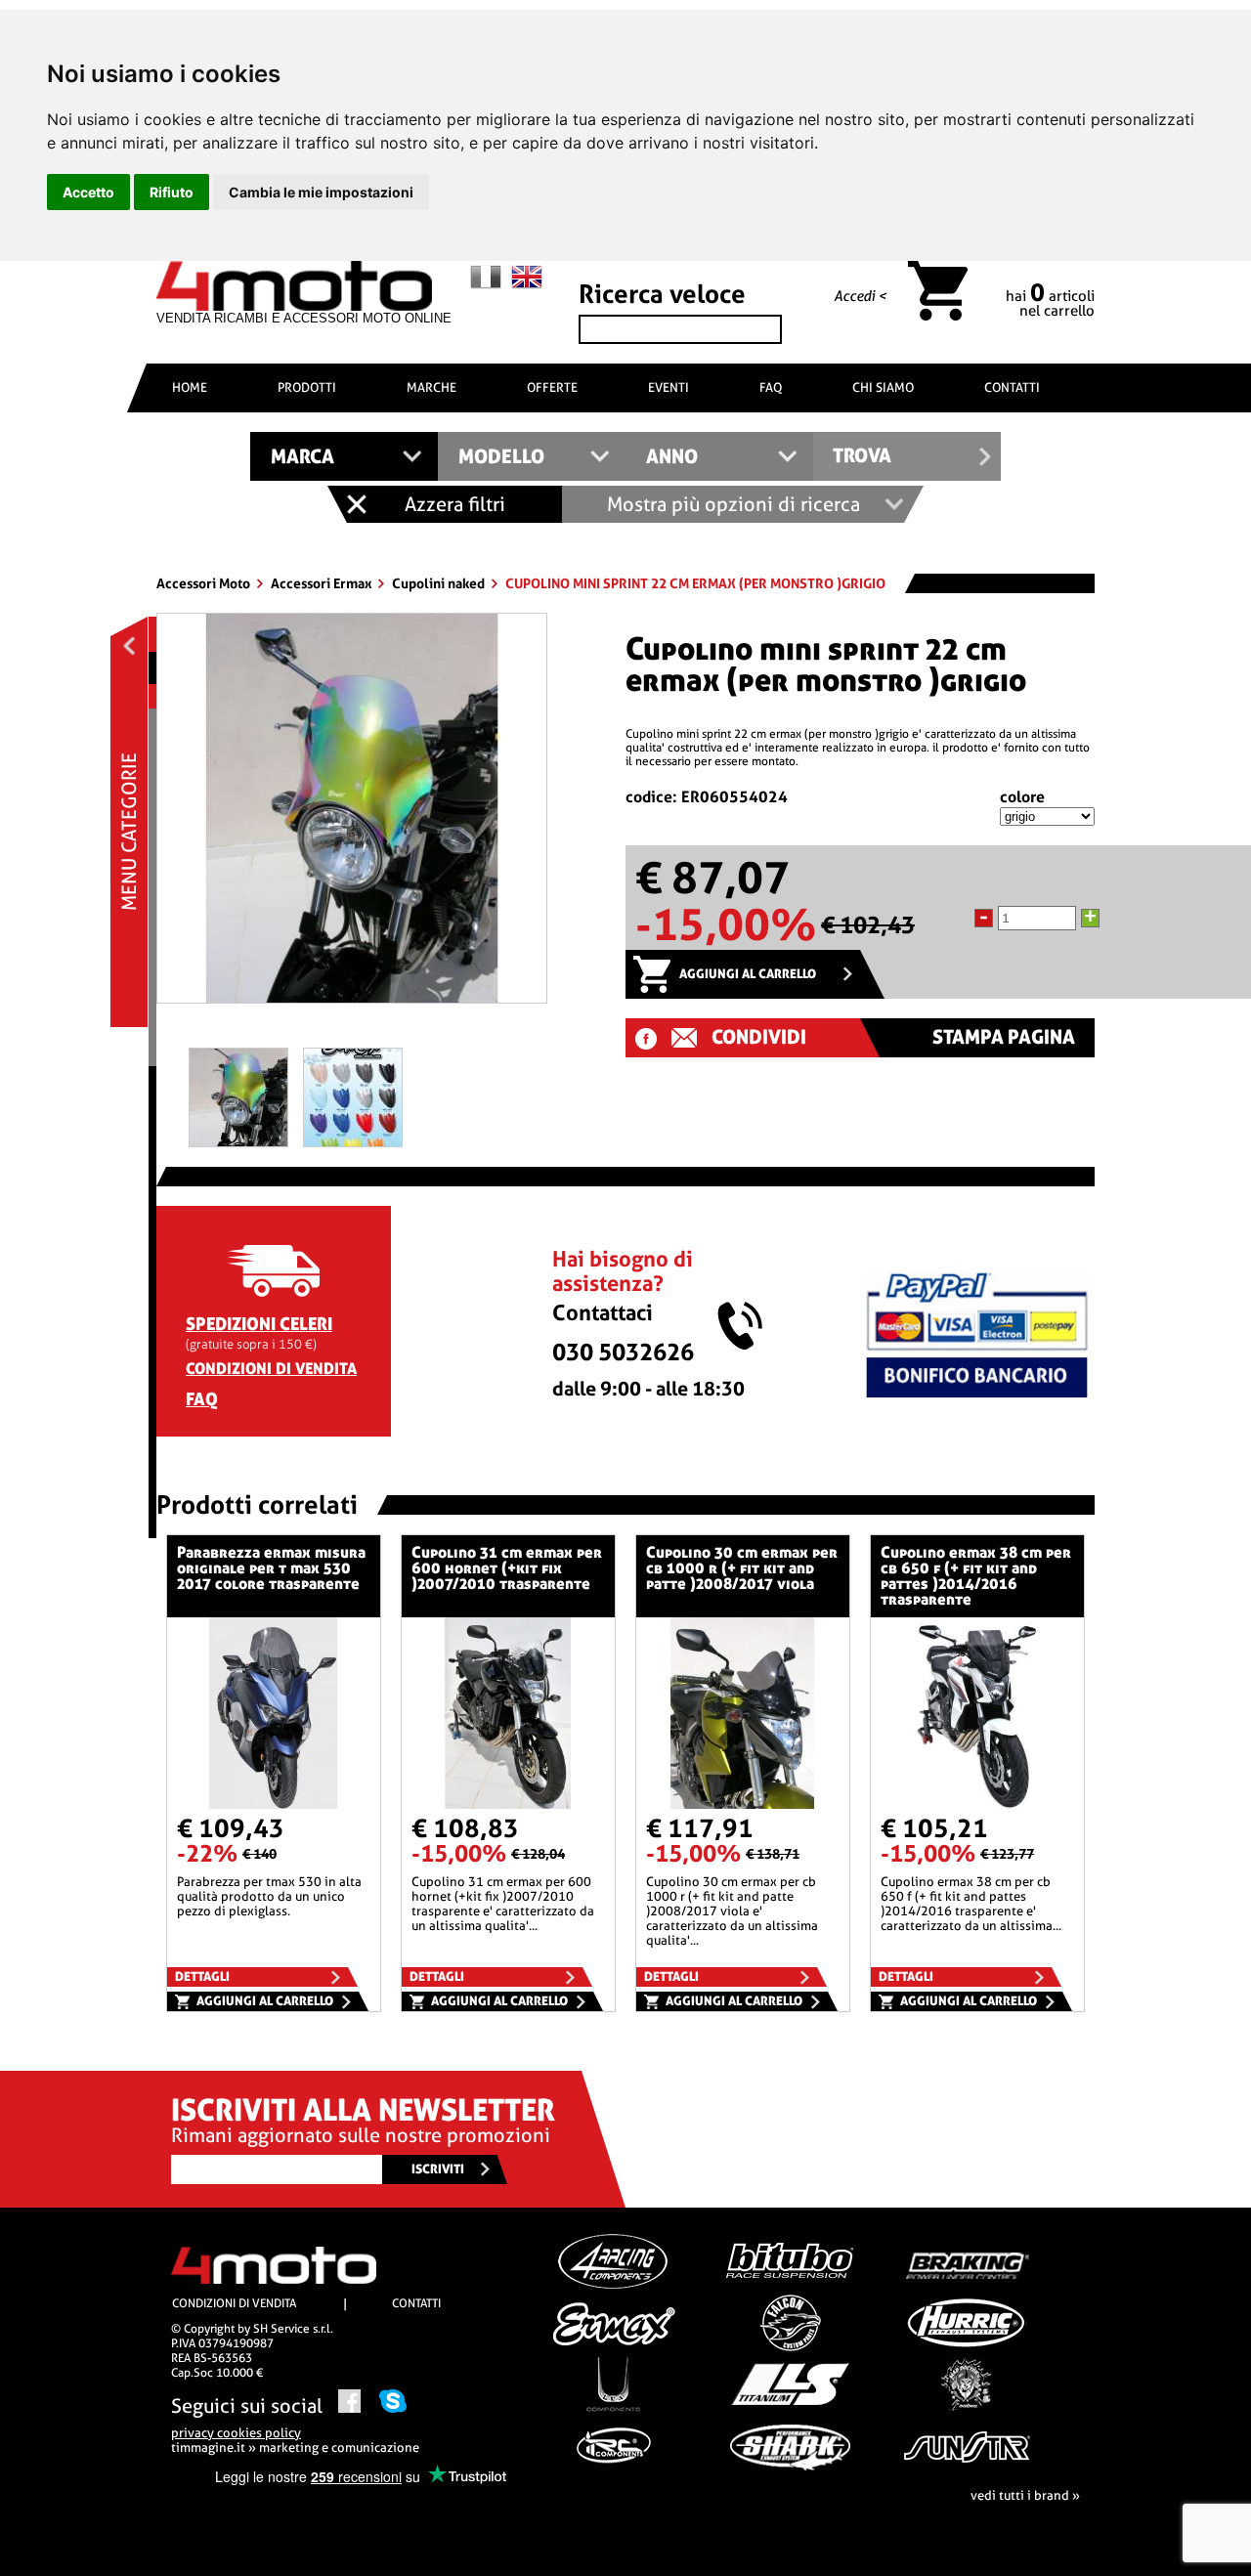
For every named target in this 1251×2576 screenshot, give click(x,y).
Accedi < (860, 296)
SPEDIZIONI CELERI (259, 1324)
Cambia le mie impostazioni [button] (321, 192)
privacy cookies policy (236, 2433)
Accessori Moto (205, 583)
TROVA (862, 456)
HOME (190, 387)
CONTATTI (1012, 387)
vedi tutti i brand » (1025, 2495)
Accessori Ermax (323, 583)
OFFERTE (552, 387)
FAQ (771, 387)
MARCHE (431, 387)
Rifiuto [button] (172, 192)
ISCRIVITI (438, 2169)
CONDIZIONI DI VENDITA (271, 1369)
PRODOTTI (307, 387)
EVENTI (669, 387)
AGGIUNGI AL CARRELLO (748, 974)
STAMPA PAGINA (1004, 1037)
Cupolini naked (440, 583)
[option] (352, 816)
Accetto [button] (88, 192)
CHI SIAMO (883, 387)
